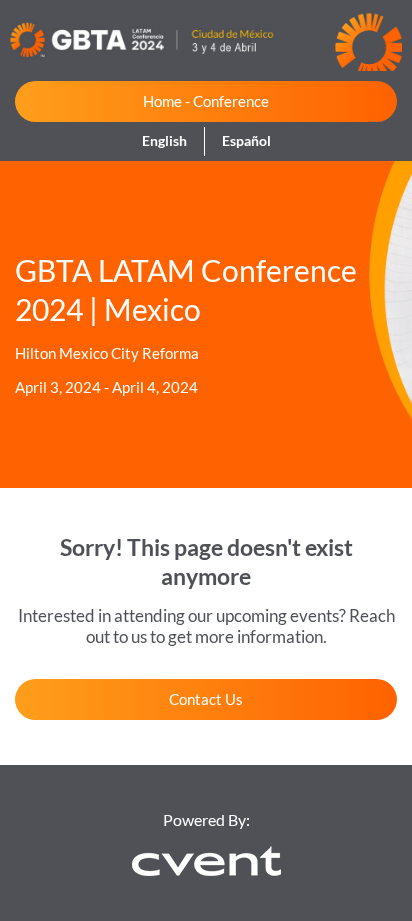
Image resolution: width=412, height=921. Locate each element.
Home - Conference (206, 101)
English (164, 140)
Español (246, 140)
